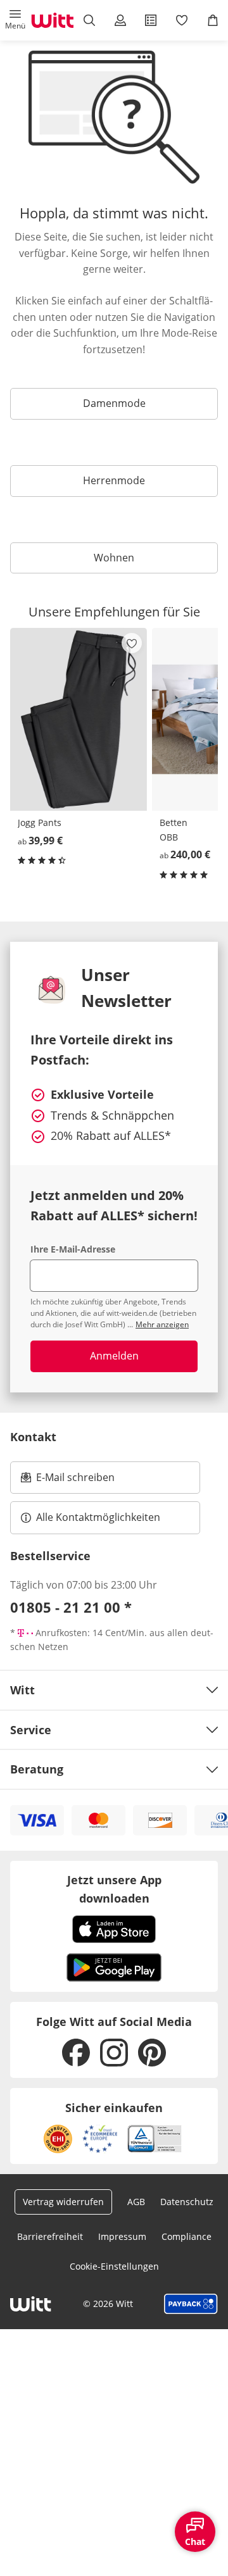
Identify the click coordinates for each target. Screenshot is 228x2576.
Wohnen (114, 558)
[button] (16, 20)
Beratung (37, 1769)
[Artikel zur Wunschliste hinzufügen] (132, 643)
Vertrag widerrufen (63, 2202)
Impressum (122, 2236)
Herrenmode (114, 480)
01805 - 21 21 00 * (71, 1607)
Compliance (187, 2236)
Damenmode (114, 403)
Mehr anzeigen (162, 1324)
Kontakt (33, 1437)
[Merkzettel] (182, 20)
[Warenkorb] (212, 20)
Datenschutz (187, 2202)
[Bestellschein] (151, 20)
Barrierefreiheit (50, 2236)
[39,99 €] (79, 719)
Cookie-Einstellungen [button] (114, 2266)
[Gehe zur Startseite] (53, 20)
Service (31, 1730)
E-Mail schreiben (68, 1481)
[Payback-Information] (191, 2304)
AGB (136, 2202)
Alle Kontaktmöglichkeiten (98, 1517)
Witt (22, 1690)
